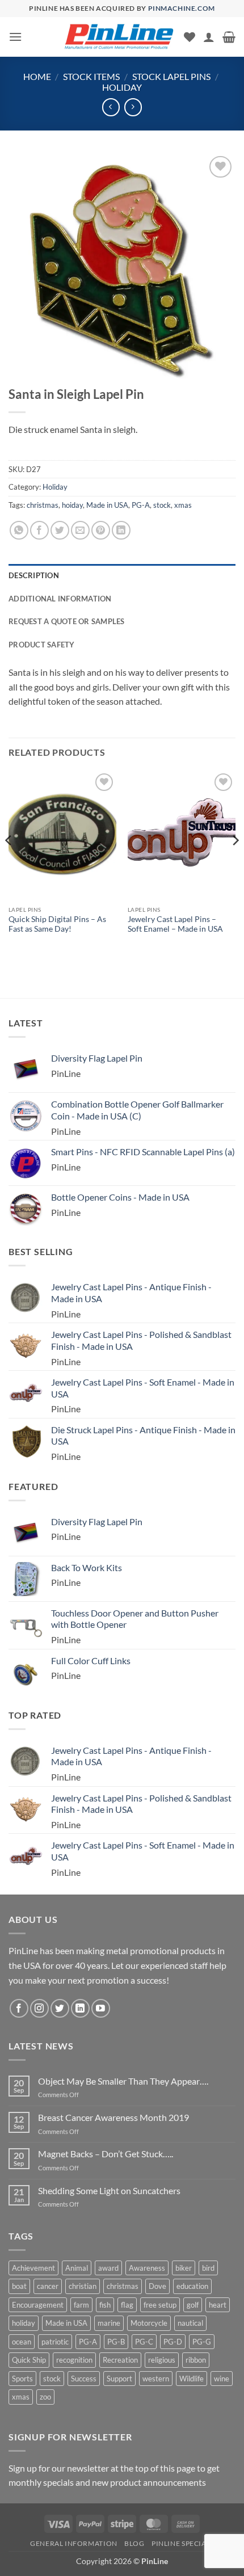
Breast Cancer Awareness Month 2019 (113, 2117)
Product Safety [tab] (42, 645)
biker (184, 2268)
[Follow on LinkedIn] (80, 2008)
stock (162, 505)
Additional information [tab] (60, 599)
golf (193, 2305)
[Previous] (9, 863)
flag (127, 2305)
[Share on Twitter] (60, 530)
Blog (134, 2543)
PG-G (202, 2342)
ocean (22, 2342)
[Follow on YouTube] (101, 2008)
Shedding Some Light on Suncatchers (109, 2190)
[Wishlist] (190, 37)
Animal (77, 2268)
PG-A (141, 505)
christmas (43, 505)
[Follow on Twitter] (60, 2008)
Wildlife (192, 2379)
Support (119, 2379)
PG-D (173, 2342)
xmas (183, 505)
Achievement (33, 2268)
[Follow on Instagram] (39, 2008)
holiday (24, 2323)
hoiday (72, 505)
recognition (74, 2360)
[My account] (209, 37)
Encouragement (38, 2305)
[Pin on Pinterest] (101, 530)
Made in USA (107, 505)
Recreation (120, 2360)
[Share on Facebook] (39, 530)
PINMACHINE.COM (182, 8)
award (108, 2268)
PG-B (116, 2342)
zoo (45, 2397)
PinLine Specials (183, 2543)
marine (109, 2323)
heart (218, 2305)
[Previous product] (133, 107)
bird (208, 2268)
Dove (157, 2286)
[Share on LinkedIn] (121, 530)
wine (222, 2379)
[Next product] (111, 107)
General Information (74, 2543)
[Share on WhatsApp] (19, 530)
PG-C (144, 2342)
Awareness (147, 2268)
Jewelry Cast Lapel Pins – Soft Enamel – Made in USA (175, 924)
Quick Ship (29, 2360)
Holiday (122, 87)
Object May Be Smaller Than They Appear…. (123, 2081)
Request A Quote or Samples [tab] (67, 621)
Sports (22, 2379)
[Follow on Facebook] (19, 2008)
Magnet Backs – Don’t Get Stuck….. (106, 2154)
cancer (48, 2286)
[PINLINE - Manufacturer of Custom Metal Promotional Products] (119, 37)
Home (37, 76)
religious (162, 2360)
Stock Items (91, 76)
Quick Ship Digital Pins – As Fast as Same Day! (57, 924)
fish (105, 2305)
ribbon (196, 2360)
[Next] (235, 863)
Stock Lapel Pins (171, 76)
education (192, 2286)
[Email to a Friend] (80, 530)
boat (19, 2286)
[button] (15, 37)
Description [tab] (34, 575)
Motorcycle (149, 2323)
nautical (190, 2323)
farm (81, 2305)
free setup (160, 2305)
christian (83, 2286)
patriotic (55, 2342)
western (156, 2379)
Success (84, 2379)
